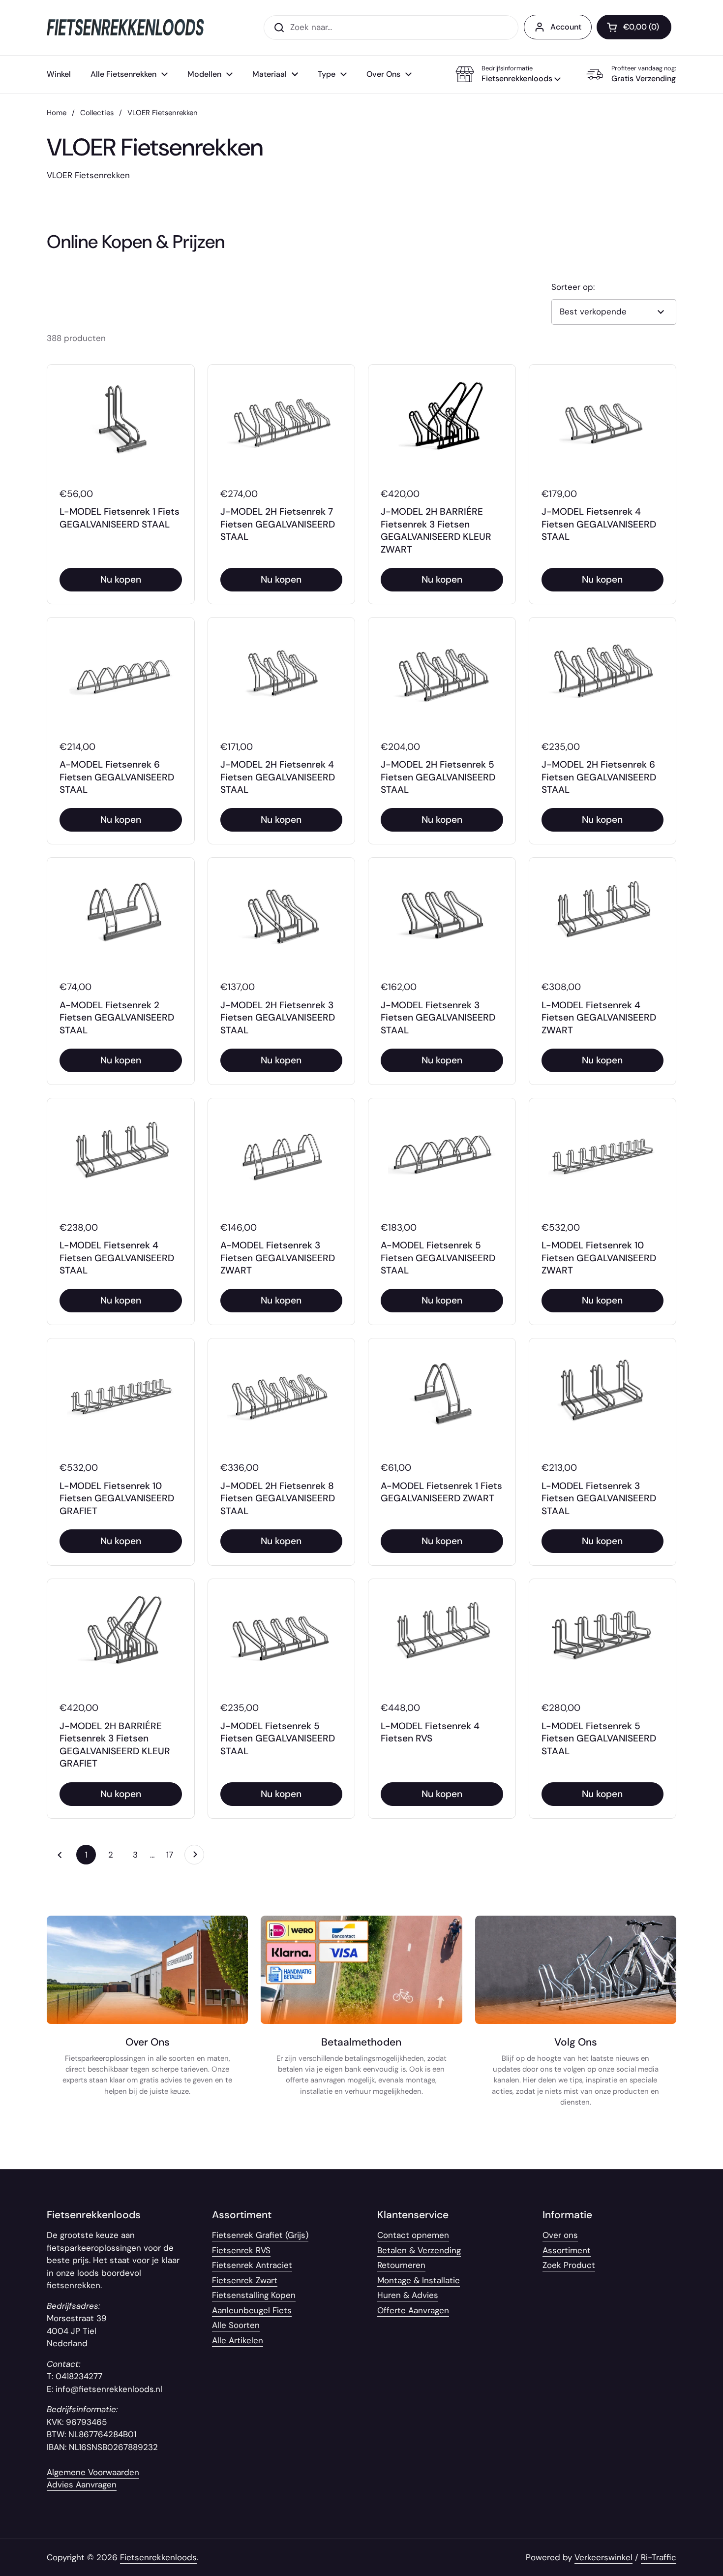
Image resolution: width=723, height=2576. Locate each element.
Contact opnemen (413, 2235)
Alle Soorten (236, 2325)
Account (566, 27)
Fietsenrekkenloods (158, 2557)
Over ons (560, 2235)
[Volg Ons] (576, 2016)
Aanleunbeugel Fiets (252, 2310)
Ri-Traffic (659, 2557)
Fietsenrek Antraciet (252, 2265)
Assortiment (567, 2250)
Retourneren (401, 2265)
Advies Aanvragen (82, 2484)
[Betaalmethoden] (361, 2016)
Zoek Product (569, 2265)
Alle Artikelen (238, 2340)
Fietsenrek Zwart (245, 2280)
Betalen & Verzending (419, 2250)
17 (173, 1855)
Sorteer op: (573, 287)
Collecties (97, 113)
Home (57, 113)
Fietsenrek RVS (241, 2250)
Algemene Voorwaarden (93, 2472)
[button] (508, 74)
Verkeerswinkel (603, 2557)
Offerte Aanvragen (413, 2310)
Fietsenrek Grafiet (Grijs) (260, 2235)
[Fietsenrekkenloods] (125, 27)
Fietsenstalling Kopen (254, 2295)
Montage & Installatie (419, 2280)
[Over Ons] (147, 2016)
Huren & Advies (408, 2295)
